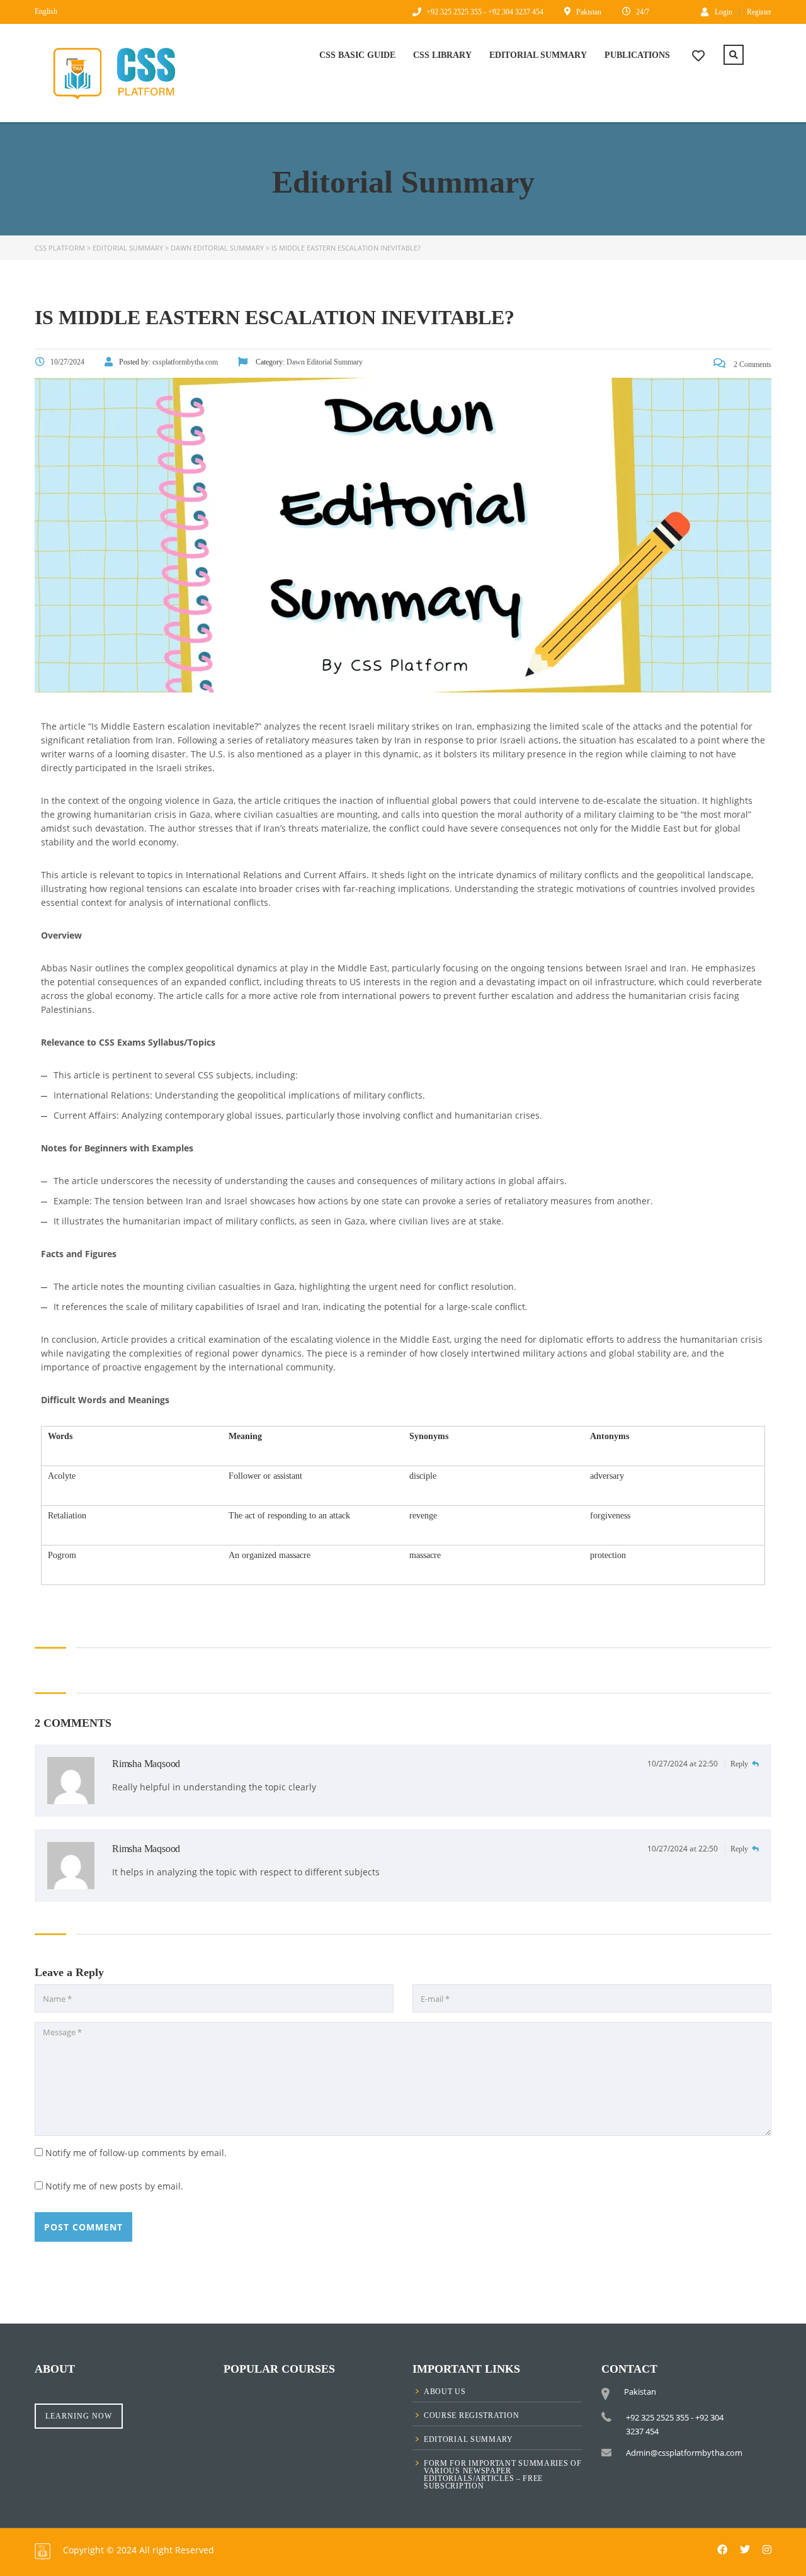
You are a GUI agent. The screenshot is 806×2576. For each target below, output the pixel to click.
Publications (637, 55)
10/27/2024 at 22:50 (684, 1764)
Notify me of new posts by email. (114, 2186)
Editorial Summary (538, 55)
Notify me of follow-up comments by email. (136, 2153)
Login (724, 12)
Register (759, 12)
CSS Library (442, 55)
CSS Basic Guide (357, 55)
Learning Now (79, 2416)
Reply (740, 1764)
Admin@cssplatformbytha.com (684, 2453)
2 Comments (752, 364)
